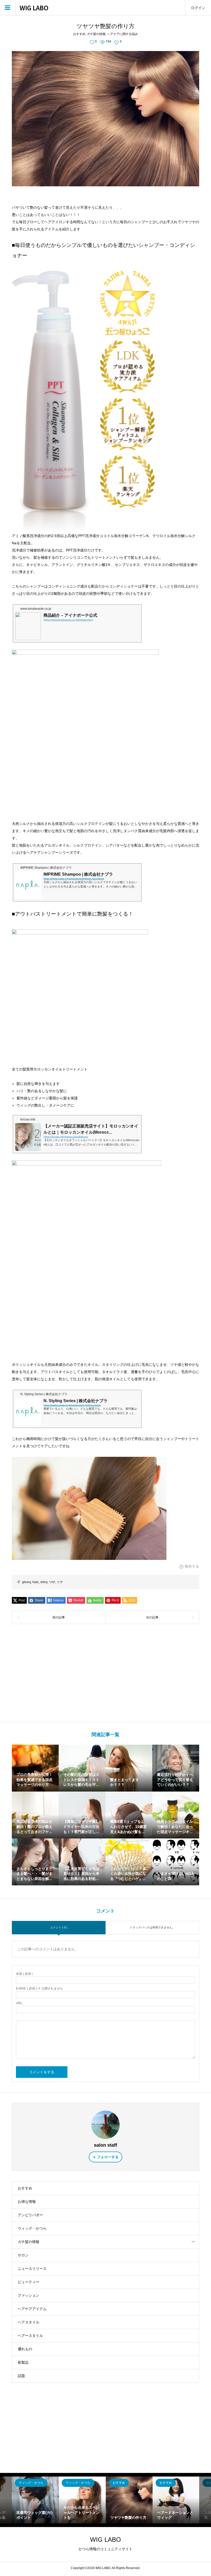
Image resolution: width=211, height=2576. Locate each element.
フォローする (108, 2157)
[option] (35, 2500)
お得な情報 (27, 2202)
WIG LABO (34, 8)
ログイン (198, 8)
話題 (21, 2376)
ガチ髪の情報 (96, 34)
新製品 (23, 2362)
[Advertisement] (106, 1673)
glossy (27, 1582)
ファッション (29, 2295)
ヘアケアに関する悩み (122, 34)
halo (36, 1582)
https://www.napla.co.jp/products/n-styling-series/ (72, 1405)
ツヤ (60, 1582)
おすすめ (79, 34)
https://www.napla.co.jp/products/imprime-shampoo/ (74, 879)
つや (52, 1582)
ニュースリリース (32, 2269)
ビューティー (29, 2282)
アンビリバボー (30, 2215)
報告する (192, 1566)
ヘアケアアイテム (32, 2309)
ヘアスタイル (29, 2322)
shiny (44, 1582)
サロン (23, 2255)
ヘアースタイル (30, 2336)
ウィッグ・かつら (32, 2228)
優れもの (25, 2349)
